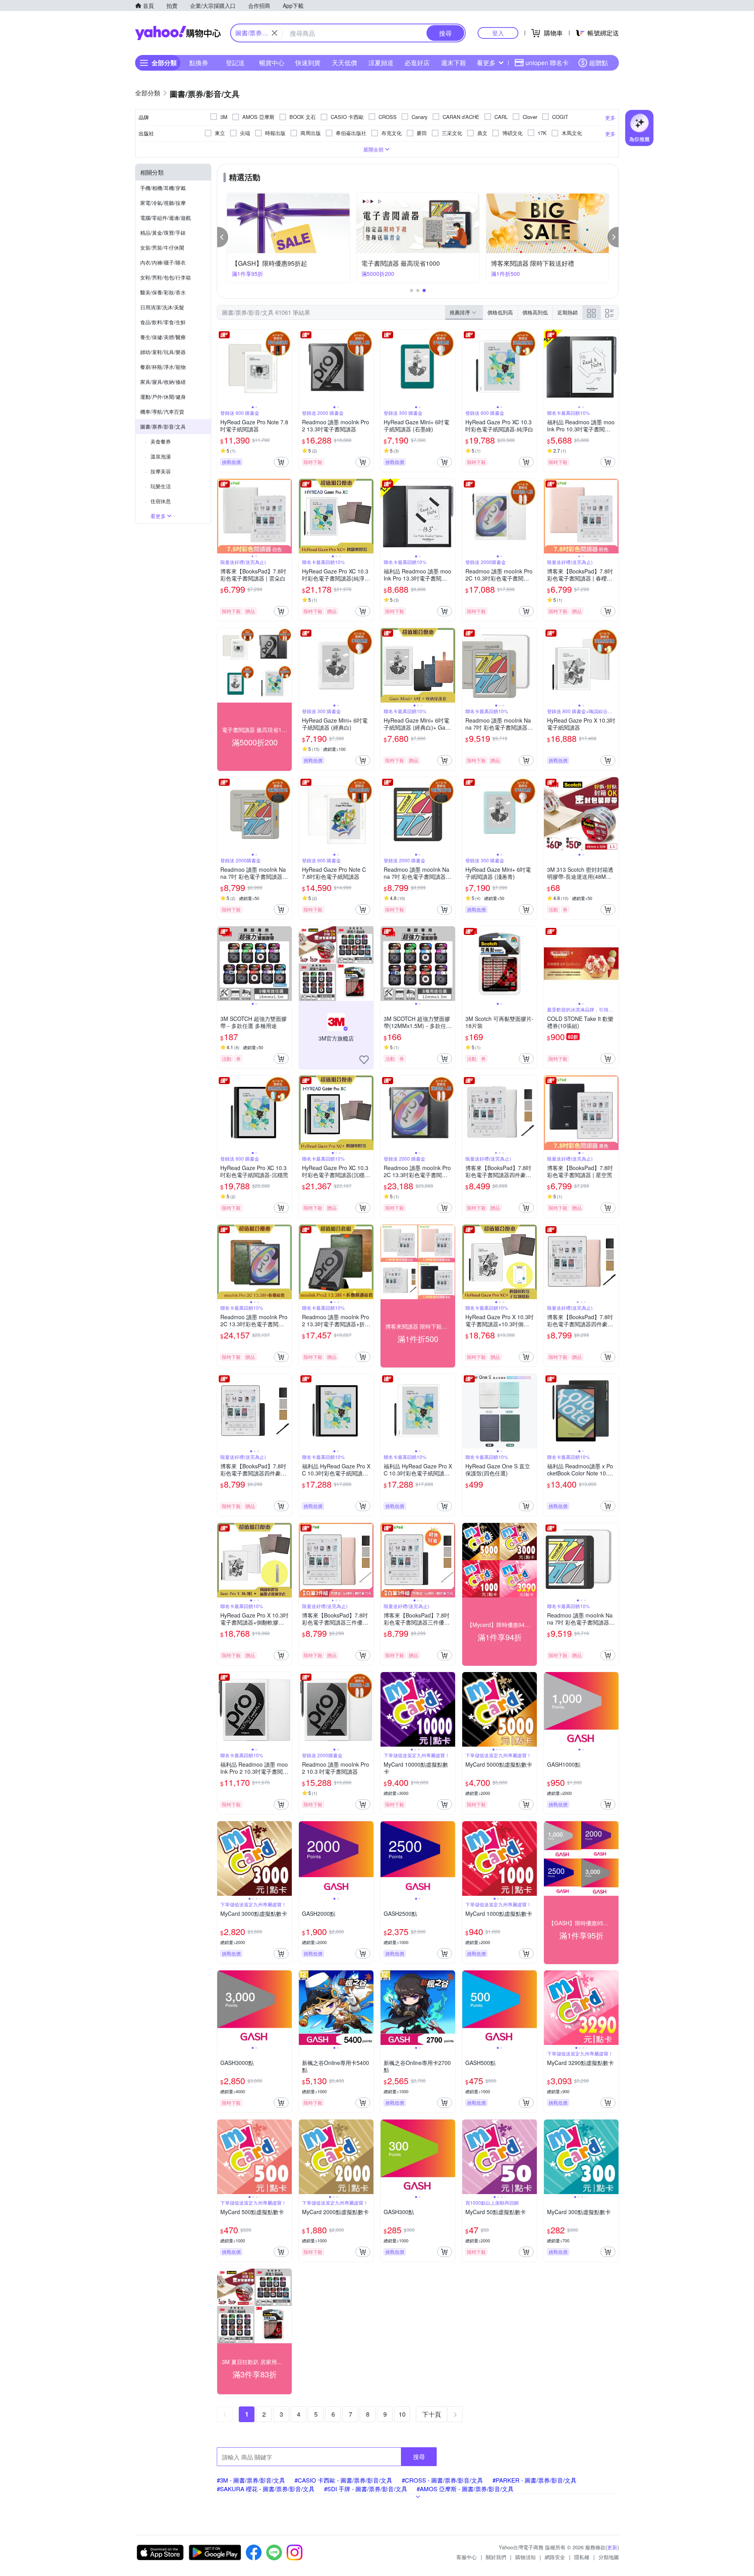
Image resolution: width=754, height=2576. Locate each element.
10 (402, 2414)
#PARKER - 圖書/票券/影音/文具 (534, 2480)
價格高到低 (535, 312)
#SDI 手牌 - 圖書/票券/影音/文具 (366, 2489)
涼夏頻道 (381, 63)
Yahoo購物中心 (178, 33)
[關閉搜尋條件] (275, 33)
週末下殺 (454, 63)
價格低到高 (500, 312)
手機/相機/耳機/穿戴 (163, 188)
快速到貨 (308, 63)
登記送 (235, 63)
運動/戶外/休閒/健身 (163, 397)
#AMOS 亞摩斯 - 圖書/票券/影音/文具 (465, 2489)
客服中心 (467, 2557)
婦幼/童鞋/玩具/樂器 (163, 352)
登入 (498, 33)
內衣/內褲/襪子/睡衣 (163, 262)
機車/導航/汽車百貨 (162, 412)
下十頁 (432, 2414)
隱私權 (582, 2557)
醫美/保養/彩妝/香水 (163, 292)
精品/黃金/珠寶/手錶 (163, 233)
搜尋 (419, 2456)
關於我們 (496, 2557)
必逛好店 (417, 63)
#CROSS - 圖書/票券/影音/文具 (442, 2480)
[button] (223, 237)
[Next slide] (287, 367)
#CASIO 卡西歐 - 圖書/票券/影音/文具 (343, 2480)
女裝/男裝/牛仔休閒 (162, 247)
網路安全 (555, 2557)
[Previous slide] (222, 367)
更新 (612, 2547)
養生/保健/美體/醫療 (163, 337)
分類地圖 (609, 2557)
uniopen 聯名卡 (547, 63)
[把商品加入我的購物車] (281, 462)
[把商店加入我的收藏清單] (364, 1060)
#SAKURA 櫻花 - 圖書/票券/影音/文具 (266, 2489)
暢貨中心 (272, 63)
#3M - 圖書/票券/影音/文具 (251, 2480)
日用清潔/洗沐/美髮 (162, 307)
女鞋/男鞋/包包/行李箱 (166, 277)
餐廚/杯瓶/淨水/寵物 (163, 367)
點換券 (199, 63)
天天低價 (344, 63)
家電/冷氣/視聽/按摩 (163, 203)
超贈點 (598, 63)
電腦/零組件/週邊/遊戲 (166, 218)
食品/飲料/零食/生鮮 (163, 322)
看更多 (486, 63)
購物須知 (525, 2557)
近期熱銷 (567, 312)
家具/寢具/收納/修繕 (163, 382)
